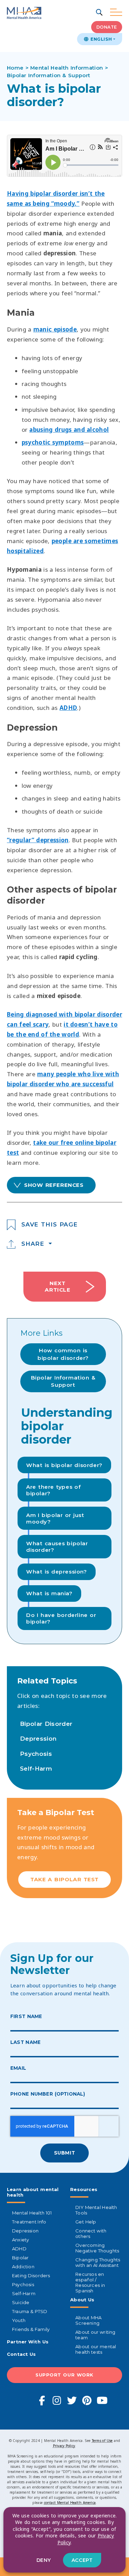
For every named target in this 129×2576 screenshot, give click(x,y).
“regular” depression (38, 840)
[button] (100, 13)
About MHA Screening (88, 2320)
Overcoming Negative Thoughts (97, 2248)
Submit (64, 2153)
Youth (19, 2320)
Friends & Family (31, 2329)
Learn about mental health (33, 2192)
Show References (54, 1185)
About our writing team (95, 2335)
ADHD (68, 708)
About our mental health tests (96, 2349)
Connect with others (91, 2233)
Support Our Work (64, 2375)
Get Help (86, 2222)
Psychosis (36, 1754)
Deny (44, 2560)
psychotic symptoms (53, 442)
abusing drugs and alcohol (69, 430)
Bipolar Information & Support (63, 1381)
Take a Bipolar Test (64, 1879)
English (100, 39)
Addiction (23, 2267)
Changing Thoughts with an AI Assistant (98, 2262)
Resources (84, 2189)
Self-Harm (36, 1769)
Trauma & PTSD (30, 2311)
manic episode (55, 329)
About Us (82, 2300)
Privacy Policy (64, 2446)
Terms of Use (102, 2441)
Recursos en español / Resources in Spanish (90, 2282)
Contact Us (21, 2354)
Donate (107, 27)
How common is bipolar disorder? (63, 1354)
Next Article (57, 1286)
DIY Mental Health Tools (96, 2210)
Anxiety (20, 2240)
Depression (38, 1739)
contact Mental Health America (70, 2503)
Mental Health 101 (32, 2213)
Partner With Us (28, 2342)
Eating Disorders (31, 2275)
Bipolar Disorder (46, 1724)
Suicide (21, 2302)
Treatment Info (29, 2222)
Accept (82, 2560)
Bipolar (20, 2258)
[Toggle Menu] (116, 13)
